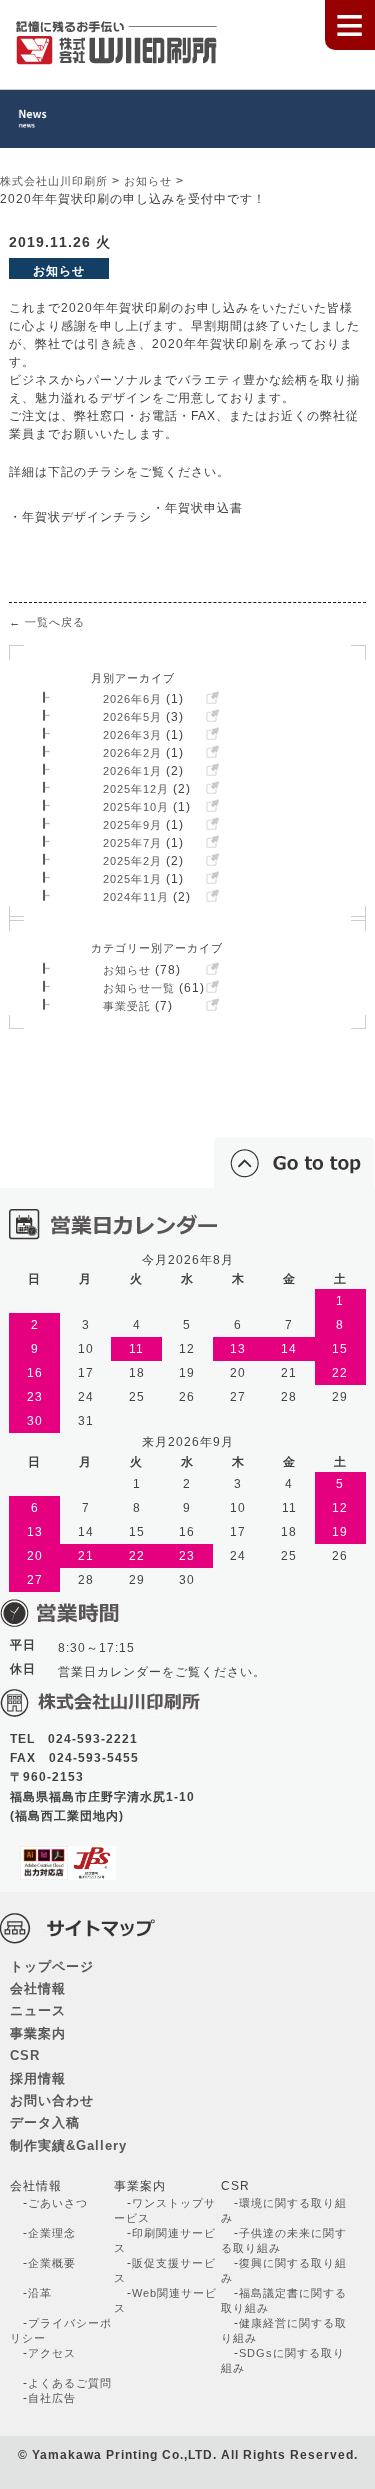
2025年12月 (136, 789)
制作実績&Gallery (68, 2146)
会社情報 (38, 1989)
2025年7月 (132, 843)
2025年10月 (136, 807)
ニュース (38, 2011)
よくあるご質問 (70, 2383)
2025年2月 (132, 861)
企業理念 (52, 2233)
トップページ (52, 1967)
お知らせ (127, 970)
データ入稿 (45, 2123)
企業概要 (52, 2263)
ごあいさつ (58, 2203)
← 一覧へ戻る (47, 622)
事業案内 (38, 2034)
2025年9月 (132, 825)
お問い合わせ (52, 2101)
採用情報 (38, 2079)
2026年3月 (132, 735)
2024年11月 (136, 897)
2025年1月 (132, 879)
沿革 (40, 2293)
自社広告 (52, 2398)
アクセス (52, 2353)
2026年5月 (132, 717)
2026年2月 (132, 753)
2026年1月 (132, 771)
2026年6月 (132, 699)
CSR (25, 2056)
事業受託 (127, 1006)
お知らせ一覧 (139, 988)
